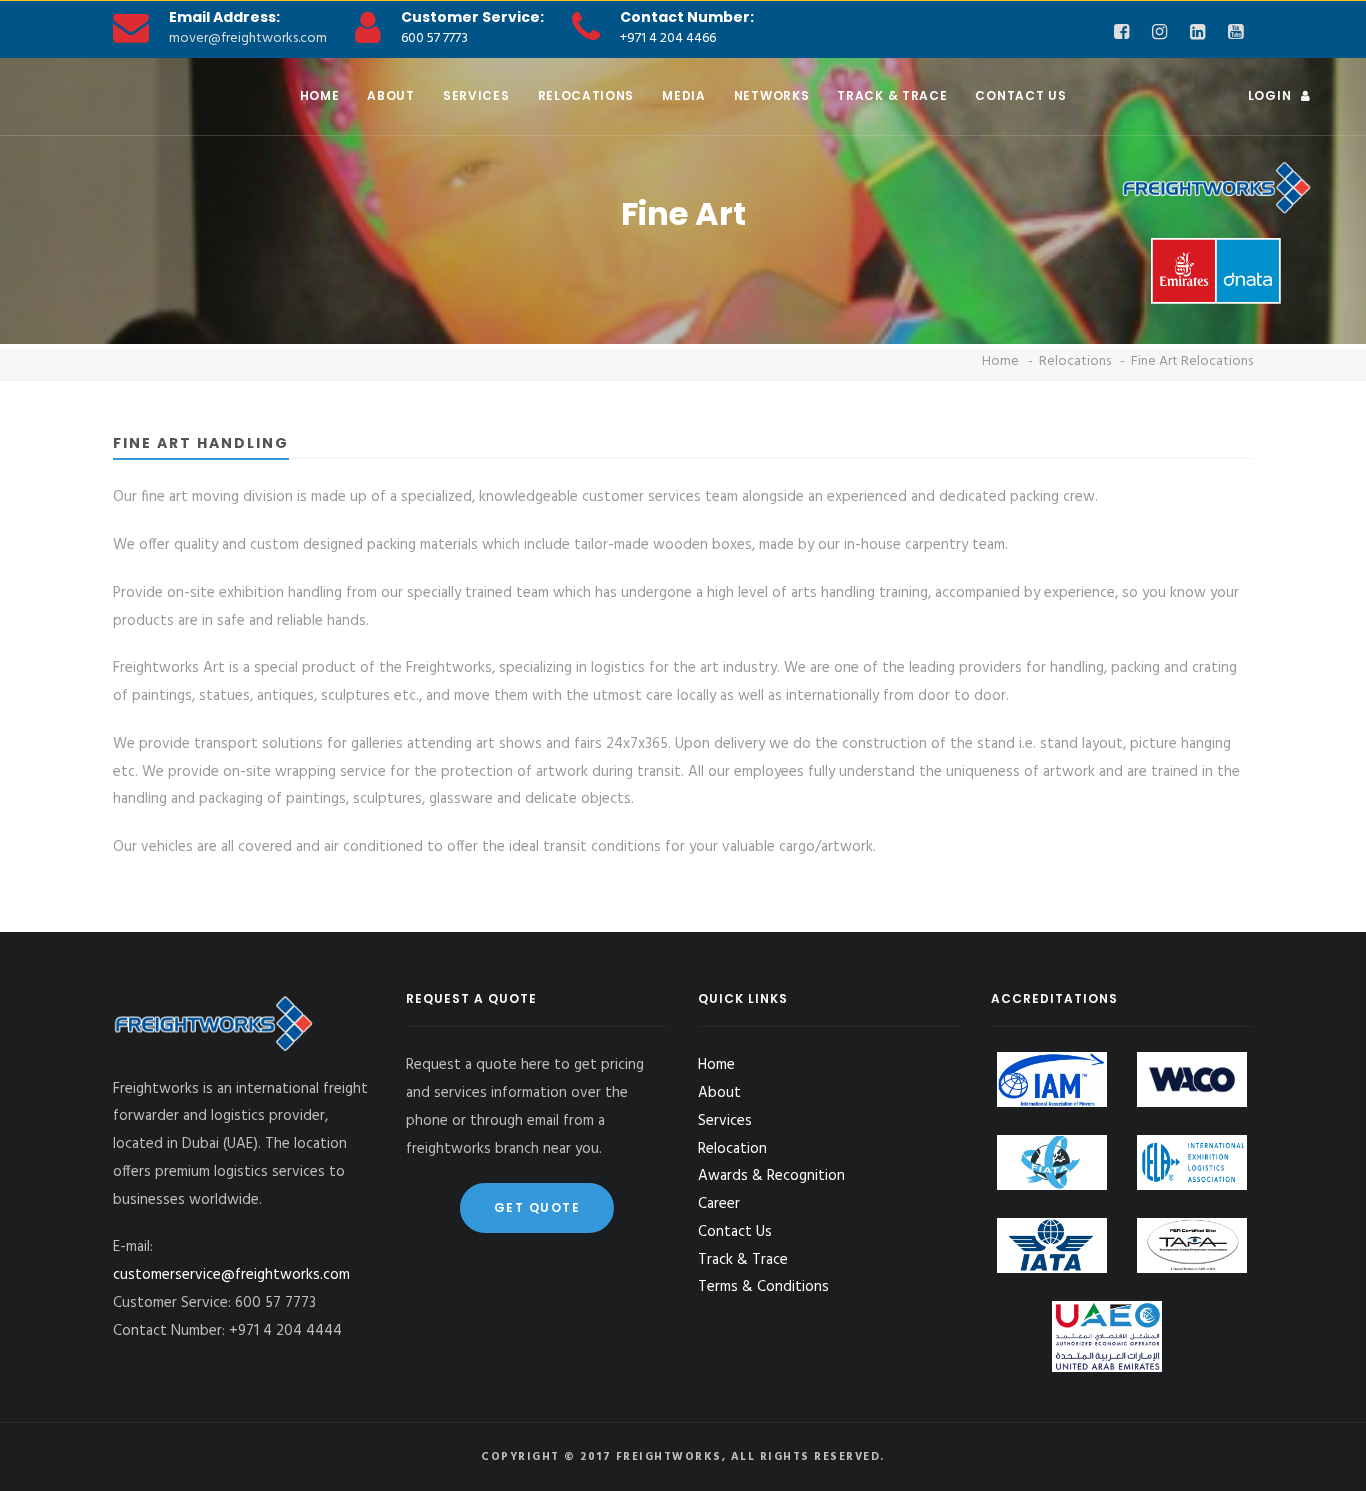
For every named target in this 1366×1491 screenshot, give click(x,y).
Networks (772, 95)
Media (684, 95)
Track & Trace (892, 95)
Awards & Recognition (771, 1176)
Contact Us (1020, 95)
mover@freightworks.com (248, 38)
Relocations (586, 95)
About (391, 95)
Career (719, 1204)
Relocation (732, 1149)
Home (320, 95)
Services (476, 95)
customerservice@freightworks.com (231, 1275)
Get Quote (537, 1207)
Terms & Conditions (763, 1287)
